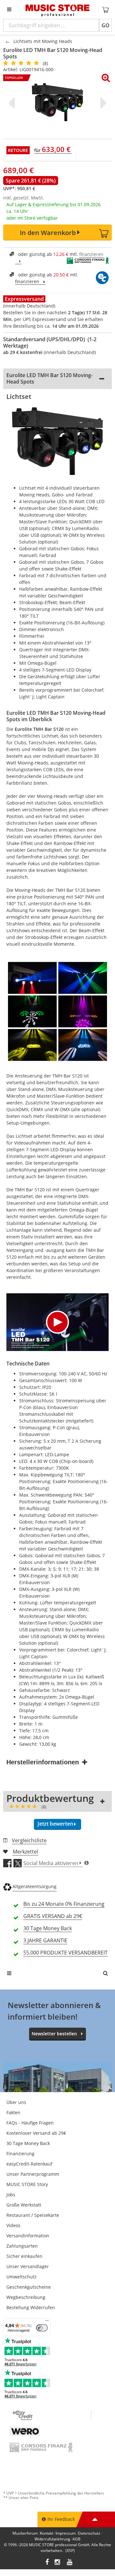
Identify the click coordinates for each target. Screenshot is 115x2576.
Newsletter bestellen (54, 2034)
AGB (77, 2539)
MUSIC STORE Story (27, 2184)
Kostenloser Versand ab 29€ (36, 2133)
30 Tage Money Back (28, 2143)
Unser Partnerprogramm (33, 2174)
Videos (13, 2225)
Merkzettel (25, 1852)
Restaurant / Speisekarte (33, 2215)
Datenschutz (89, 2533)
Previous (13, 103)
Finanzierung (20, 2154)
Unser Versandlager (28, 2266)
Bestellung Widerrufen (31, 2307)
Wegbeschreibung (26, 2297)
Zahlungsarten (22, 2246)
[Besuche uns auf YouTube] (70, 2563)
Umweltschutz (22, 2277)
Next (102, 103)
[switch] (42, 2328)
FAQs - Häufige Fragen (30, 2123)
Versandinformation (28, 2236)
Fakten (13, 2112)
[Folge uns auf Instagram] (58, 2563)
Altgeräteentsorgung (34, 1886)
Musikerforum (25, 2533)
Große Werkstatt (24, 2205)
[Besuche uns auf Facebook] (47, 2563)
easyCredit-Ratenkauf (29, 2164)
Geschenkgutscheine (29, 2287)
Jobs (11, 2195)
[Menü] (47, 2322)
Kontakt (47, 2533)
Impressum (66, 2533)
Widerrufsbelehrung (52, 2539)
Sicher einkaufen (24, 2256)
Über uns (16, 2102)
